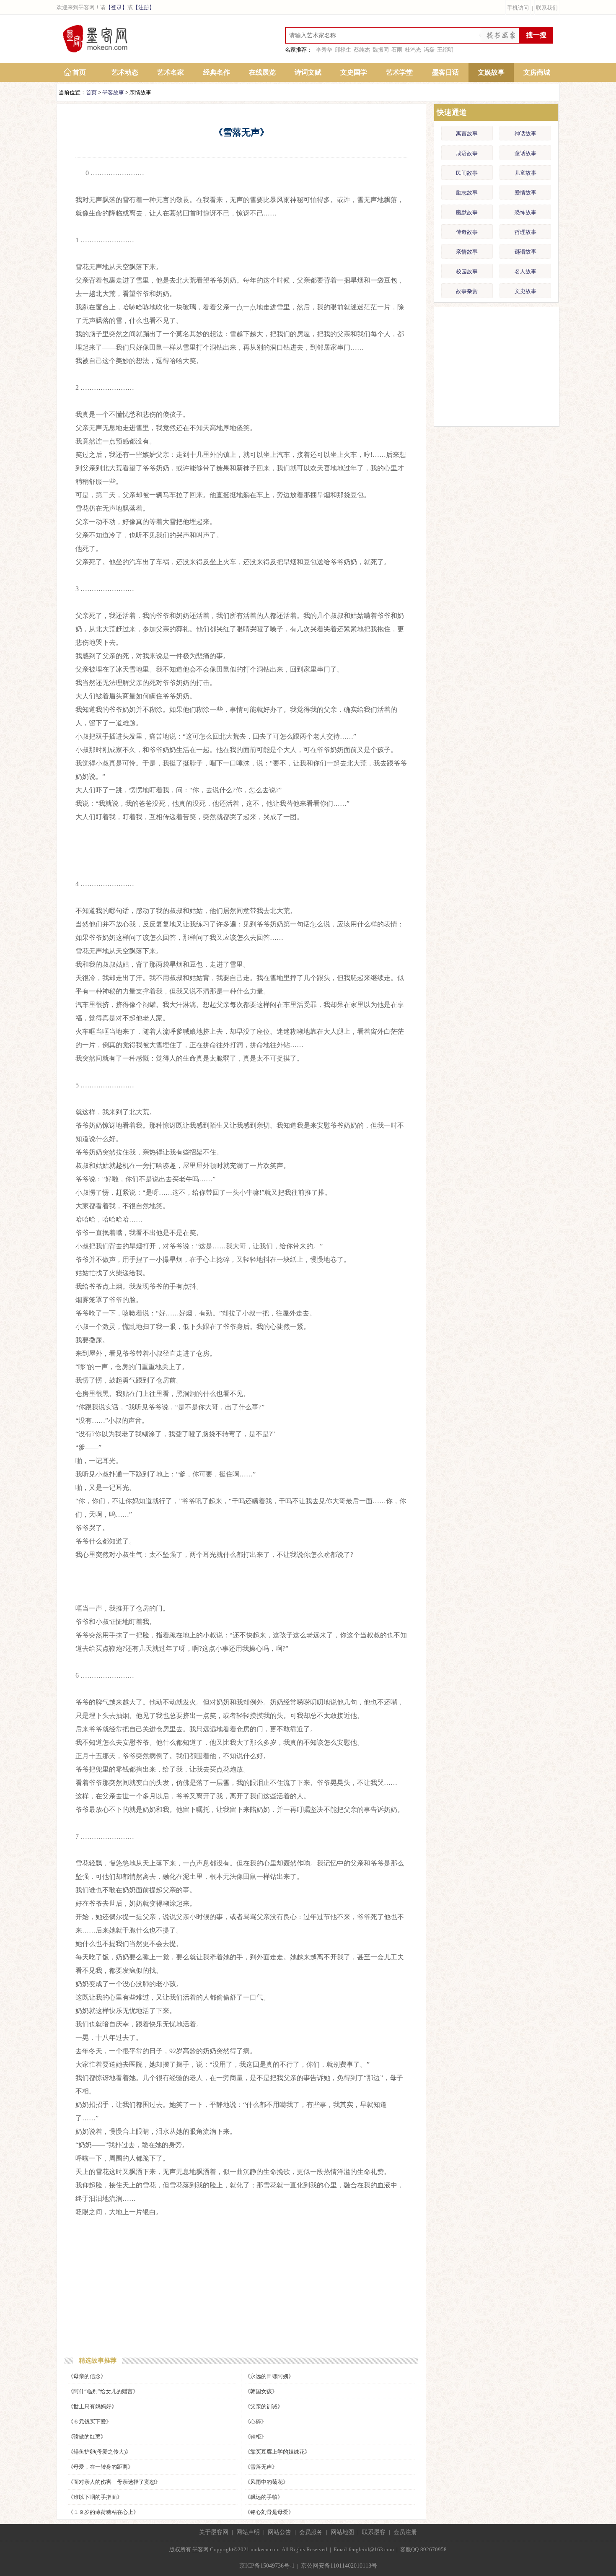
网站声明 (248, 2532)
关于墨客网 (214, 2532)
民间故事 (467, 173)
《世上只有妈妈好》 (92, 2406)
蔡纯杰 (362, 50)
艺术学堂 (399, 72)
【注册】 (144, 7)
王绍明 (445, 50)
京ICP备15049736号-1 (267, 2566)
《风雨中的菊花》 (267, 2482)
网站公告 (280, 2532)
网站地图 (342, 2532)
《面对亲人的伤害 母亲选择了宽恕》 (114, 2482)
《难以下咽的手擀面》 (95, 2497)
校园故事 (467, 271)
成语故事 (467, 153)
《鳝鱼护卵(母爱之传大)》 (100, 2452)
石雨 (397, 50)
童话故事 (525, 153)
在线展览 (262, 72)
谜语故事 (525, 252)
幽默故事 (467, 212)
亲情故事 (467, 252)
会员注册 (405, 2532)
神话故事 (525, 134)
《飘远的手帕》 (264, 2497)
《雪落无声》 (261, 2467)
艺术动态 (125, 72)
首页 (79, 72)
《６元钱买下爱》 (90, 2422)
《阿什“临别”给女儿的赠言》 (103, 2391)
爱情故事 (525, 193)
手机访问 (518, 8)
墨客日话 (445, 72)
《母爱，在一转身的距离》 (101, 2467)
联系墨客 (374, 2532)
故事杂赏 (467, 291)
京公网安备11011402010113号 (339, 2566)
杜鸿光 (413, 50)
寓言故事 (467, 134)
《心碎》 (256, 2422)
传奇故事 (467, 232)
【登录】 (116, 7)
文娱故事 (491, 72)
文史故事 (525, 291)
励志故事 (467, 193)
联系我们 (547, 8)
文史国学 (354, 72)
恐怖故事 (525, 212)
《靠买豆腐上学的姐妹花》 (277, 2452)
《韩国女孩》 (261, 2391)
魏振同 (381, 50)
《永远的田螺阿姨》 (269, 2376)
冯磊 (429, 50)
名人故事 (525, 271)
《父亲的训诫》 (264, 2406)
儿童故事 (525, 173)
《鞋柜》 (256, 2437)
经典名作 (217, 72)
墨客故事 (113, 92)
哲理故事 (525, 232)
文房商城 (537, 72)
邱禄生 (343, 50)
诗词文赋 (308, 72)
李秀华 (324, 50)
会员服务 (311, 2532)
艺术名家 (171, 72)
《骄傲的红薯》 (87, 2437)
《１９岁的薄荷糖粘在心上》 (103, 2512)
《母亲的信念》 (87, 2376)
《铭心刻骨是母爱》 (269, 2512)
